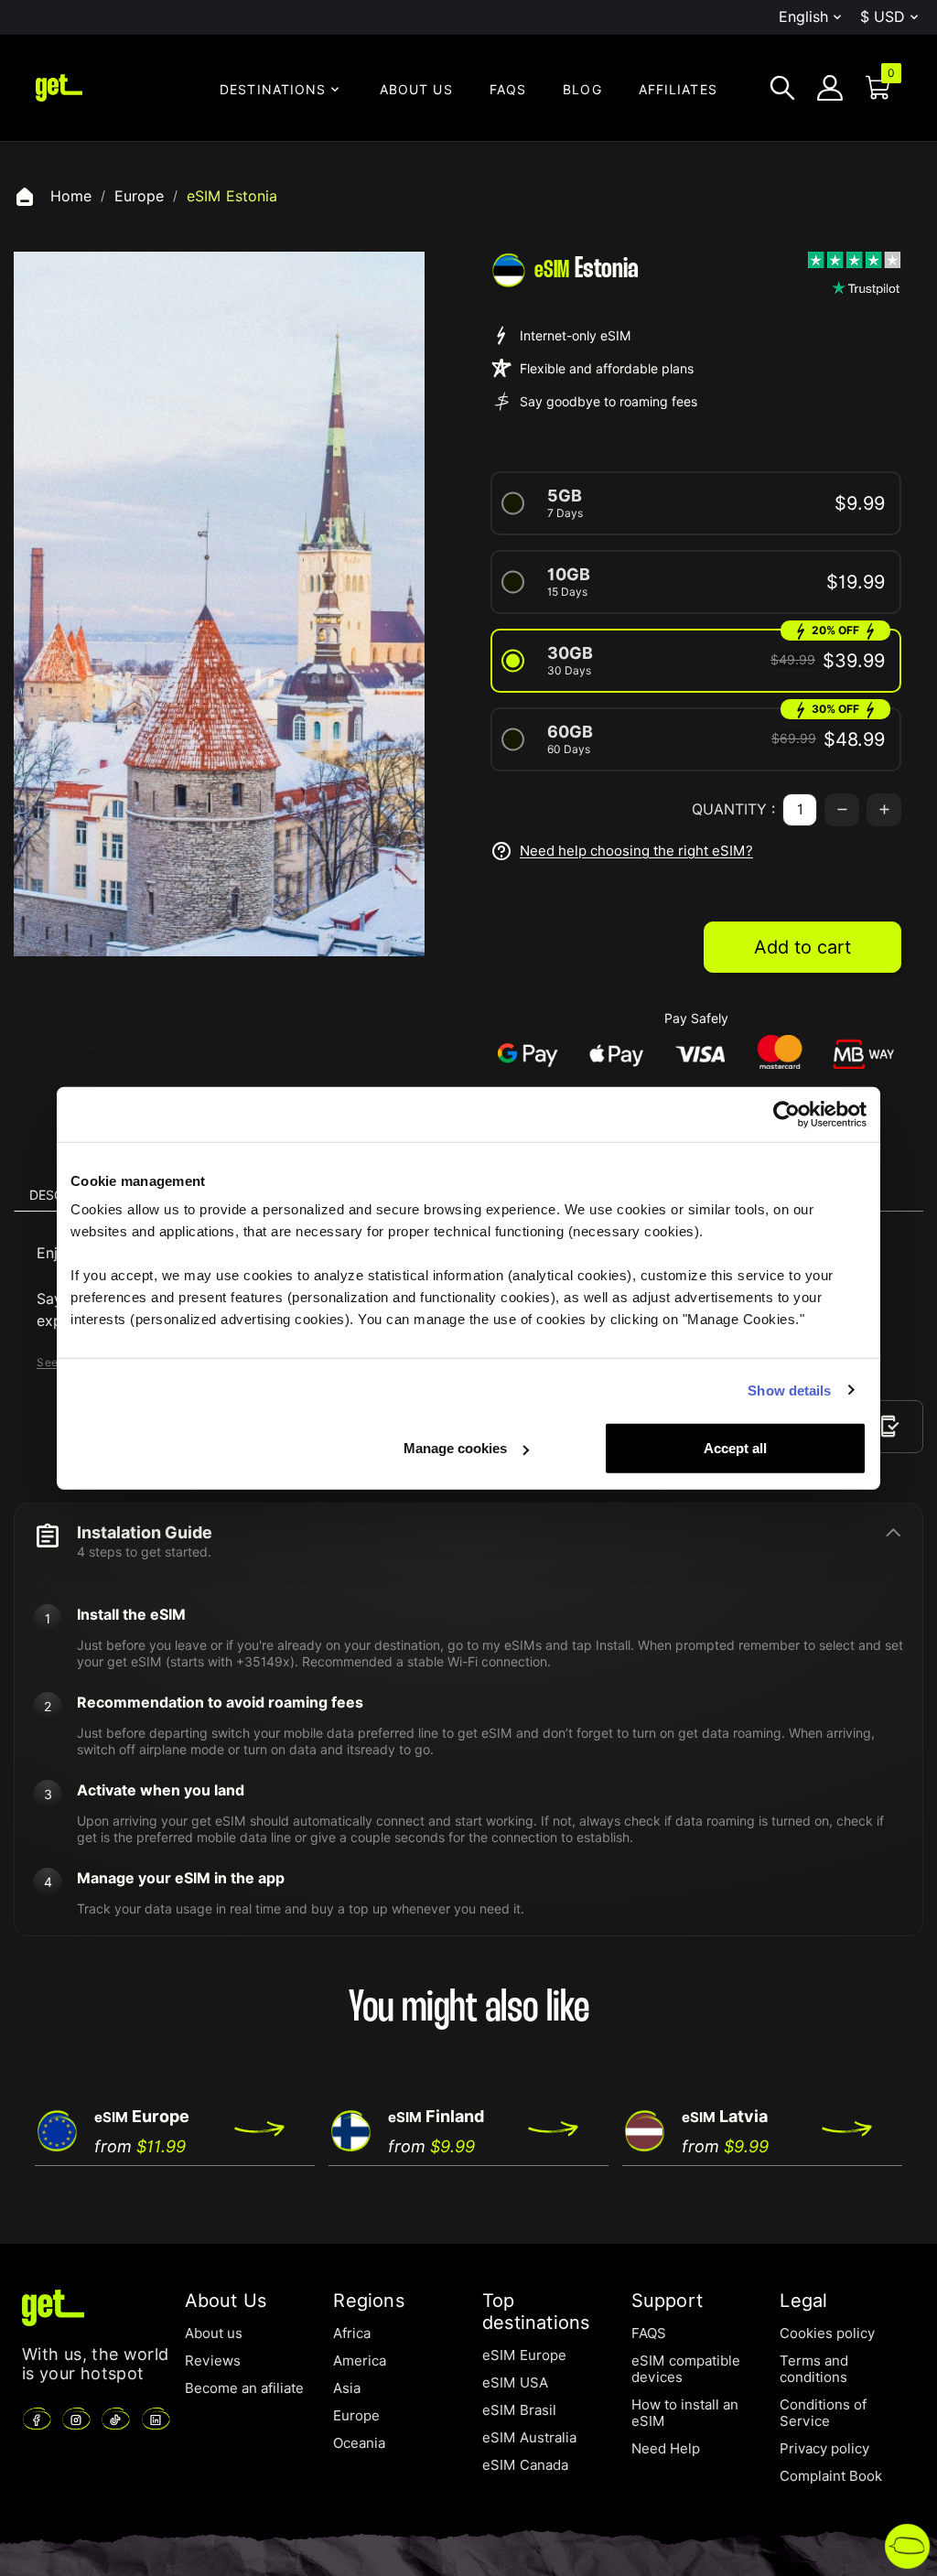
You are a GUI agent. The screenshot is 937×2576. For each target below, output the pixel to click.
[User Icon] (830, 88)
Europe (356, 2416)
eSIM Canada (525, 2465)
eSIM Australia (529, 2438)
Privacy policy (824, 2449)
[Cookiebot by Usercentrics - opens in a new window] (786, 1114)
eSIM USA (515, 2383)
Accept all (735, 1448)
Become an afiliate (244, 2388)
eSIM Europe (524, 2355)
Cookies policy (827, 2333)
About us (214, 2333)
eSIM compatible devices (686, 2369)
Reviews (213, 2361)
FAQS (649, 2333)
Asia (347, 2388)
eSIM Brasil (519, 2410)
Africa (352, 2333)
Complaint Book (831, 2476)
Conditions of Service (823, 2413)
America (360, 2361)
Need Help (666, 2449)
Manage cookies (455, 1448)
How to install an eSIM (685, 2413)
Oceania (359, 2443)
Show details (789, 1390)
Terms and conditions (814, 2369)
